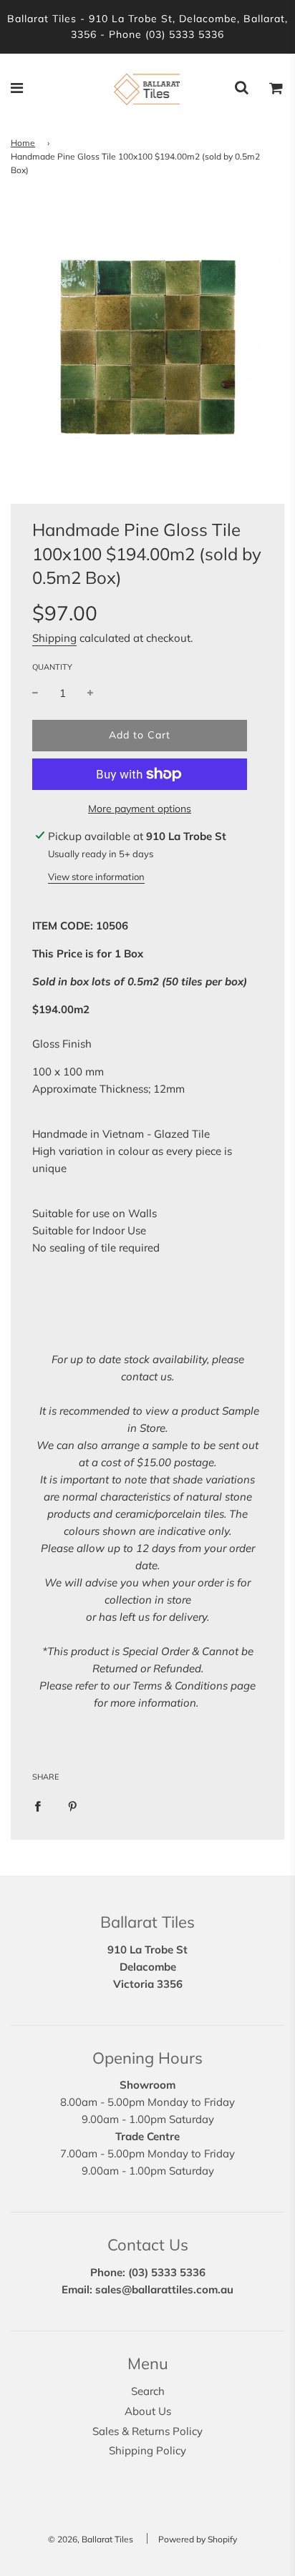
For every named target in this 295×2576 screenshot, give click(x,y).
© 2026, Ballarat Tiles (91, 2539)
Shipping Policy (147, 2450)
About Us (148, 2411)
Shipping (54, 638)
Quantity (52, 667)
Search (148, 2391)
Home (23, 143)
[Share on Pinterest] (73, 1806)
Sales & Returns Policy (147, 2431)
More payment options (140, 809)
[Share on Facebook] (38, 1806)
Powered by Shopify (198, 2539)
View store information (96, 877)
